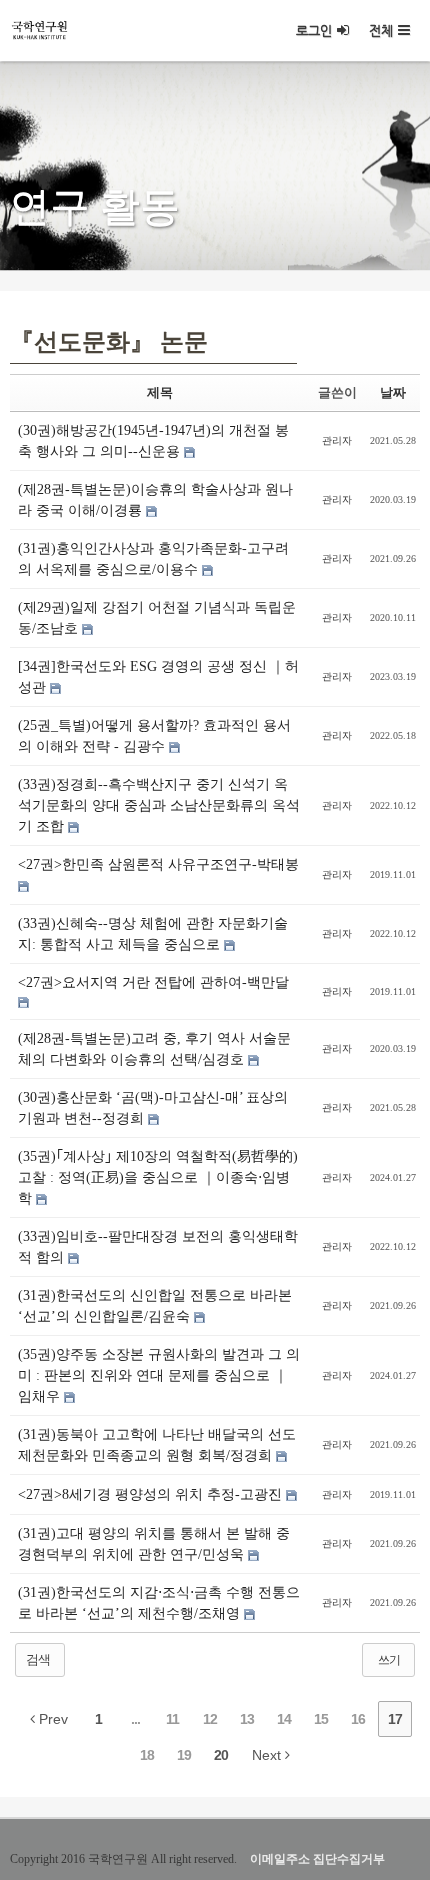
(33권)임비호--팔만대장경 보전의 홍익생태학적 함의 (158, 1247)
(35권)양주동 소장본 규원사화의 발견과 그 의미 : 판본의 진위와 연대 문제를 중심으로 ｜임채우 (159, 1375)
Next (268, 1755)
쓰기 (389, 1660)
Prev (51, 1719)
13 (247, 1719)
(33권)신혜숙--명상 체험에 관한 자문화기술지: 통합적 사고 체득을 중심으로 (153, 934)
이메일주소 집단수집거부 (317, 1859)
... (135, 1719)
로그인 (314, 30)
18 (147, 1755)
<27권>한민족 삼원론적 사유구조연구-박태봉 (158, 864)
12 (210, 1719)
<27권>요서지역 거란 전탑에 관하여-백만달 (153, 982)
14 (284, 1719)
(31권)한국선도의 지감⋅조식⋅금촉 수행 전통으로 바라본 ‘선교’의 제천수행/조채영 (159, 1603)
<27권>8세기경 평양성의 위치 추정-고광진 (152, 1494)
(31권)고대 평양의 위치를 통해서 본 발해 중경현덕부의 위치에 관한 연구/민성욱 (154, 1544)
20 (221, 1755)
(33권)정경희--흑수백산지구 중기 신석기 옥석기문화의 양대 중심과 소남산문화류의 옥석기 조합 (159, 805)
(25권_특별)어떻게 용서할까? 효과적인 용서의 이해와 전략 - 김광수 (154, 736)
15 (321, 1719)
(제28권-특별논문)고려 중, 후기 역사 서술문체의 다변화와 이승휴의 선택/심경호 (154, 1049)
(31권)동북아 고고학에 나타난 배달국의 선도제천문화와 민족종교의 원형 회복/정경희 (157, 1445)
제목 (160, 392)
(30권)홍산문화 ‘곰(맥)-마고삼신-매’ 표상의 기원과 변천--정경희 (153, 1108)
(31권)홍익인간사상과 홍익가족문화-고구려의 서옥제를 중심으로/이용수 (153, 559)
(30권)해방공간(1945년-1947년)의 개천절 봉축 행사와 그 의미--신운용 (153, 441)
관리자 (337, 440)
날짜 (393, 392)
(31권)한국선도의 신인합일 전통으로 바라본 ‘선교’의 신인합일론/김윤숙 (155, 1306)
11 (172, 1719)
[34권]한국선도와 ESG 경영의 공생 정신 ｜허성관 (158, 677)
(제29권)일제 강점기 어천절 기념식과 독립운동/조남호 (157, 618)
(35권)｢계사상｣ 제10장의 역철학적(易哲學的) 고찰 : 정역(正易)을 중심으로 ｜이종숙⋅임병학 (158, 1177)
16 (358, 1719)
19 (184, 1755)
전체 (381, 30)
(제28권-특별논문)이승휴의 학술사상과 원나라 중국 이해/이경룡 (155, 500)
